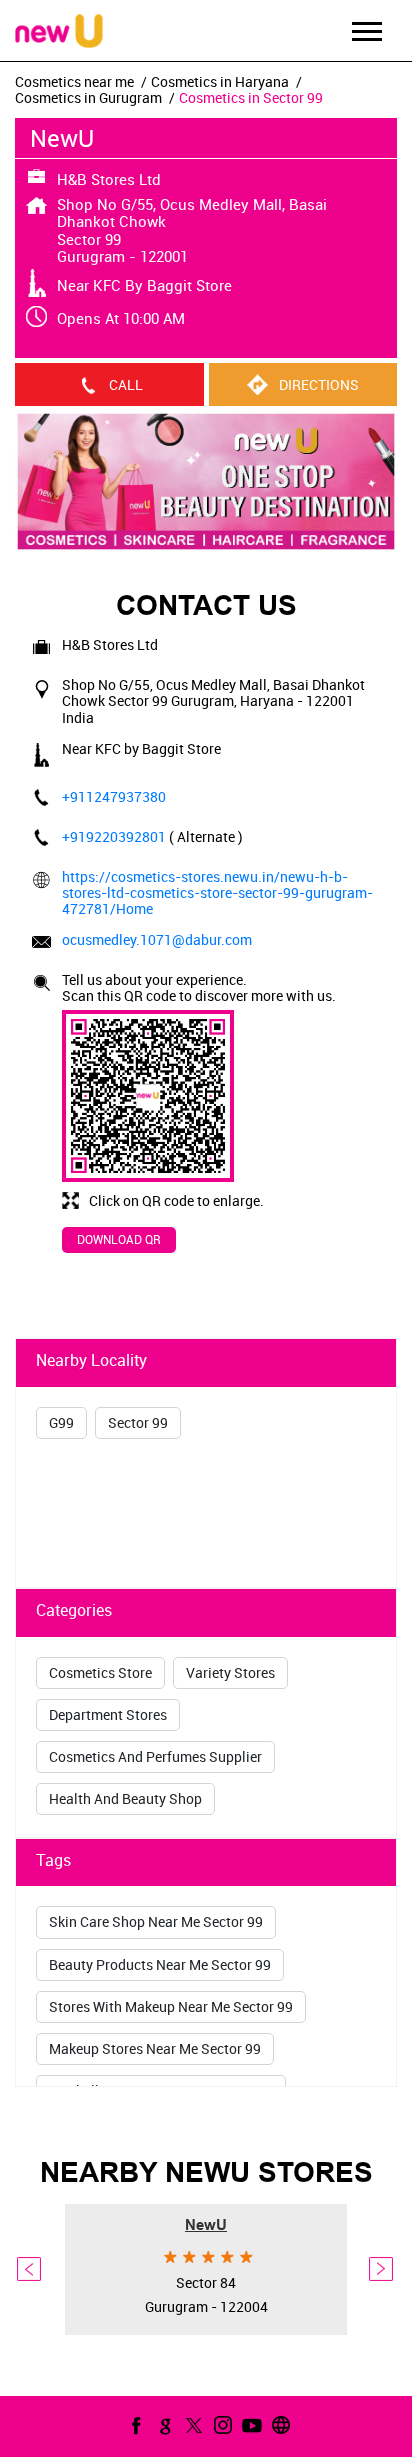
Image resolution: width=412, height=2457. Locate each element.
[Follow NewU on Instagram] (221, 2425)
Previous (30, 2270)
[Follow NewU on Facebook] (134, 2425)
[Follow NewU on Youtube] (250, 2425)
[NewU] (59, 32)
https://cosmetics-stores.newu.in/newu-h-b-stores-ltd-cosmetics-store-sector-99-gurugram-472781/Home (217, 892)
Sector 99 (138, 1422)
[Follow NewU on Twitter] (192, 2425)
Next (382, 2270)
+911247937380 (114, 796)
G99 (61, 1422)
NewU (206, 2225)
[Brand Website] (279, 2425)
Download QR (119, 1239)
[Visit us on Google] (163, 2425)
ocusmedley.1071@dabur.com (157, 939)
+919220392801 (115, 836)
